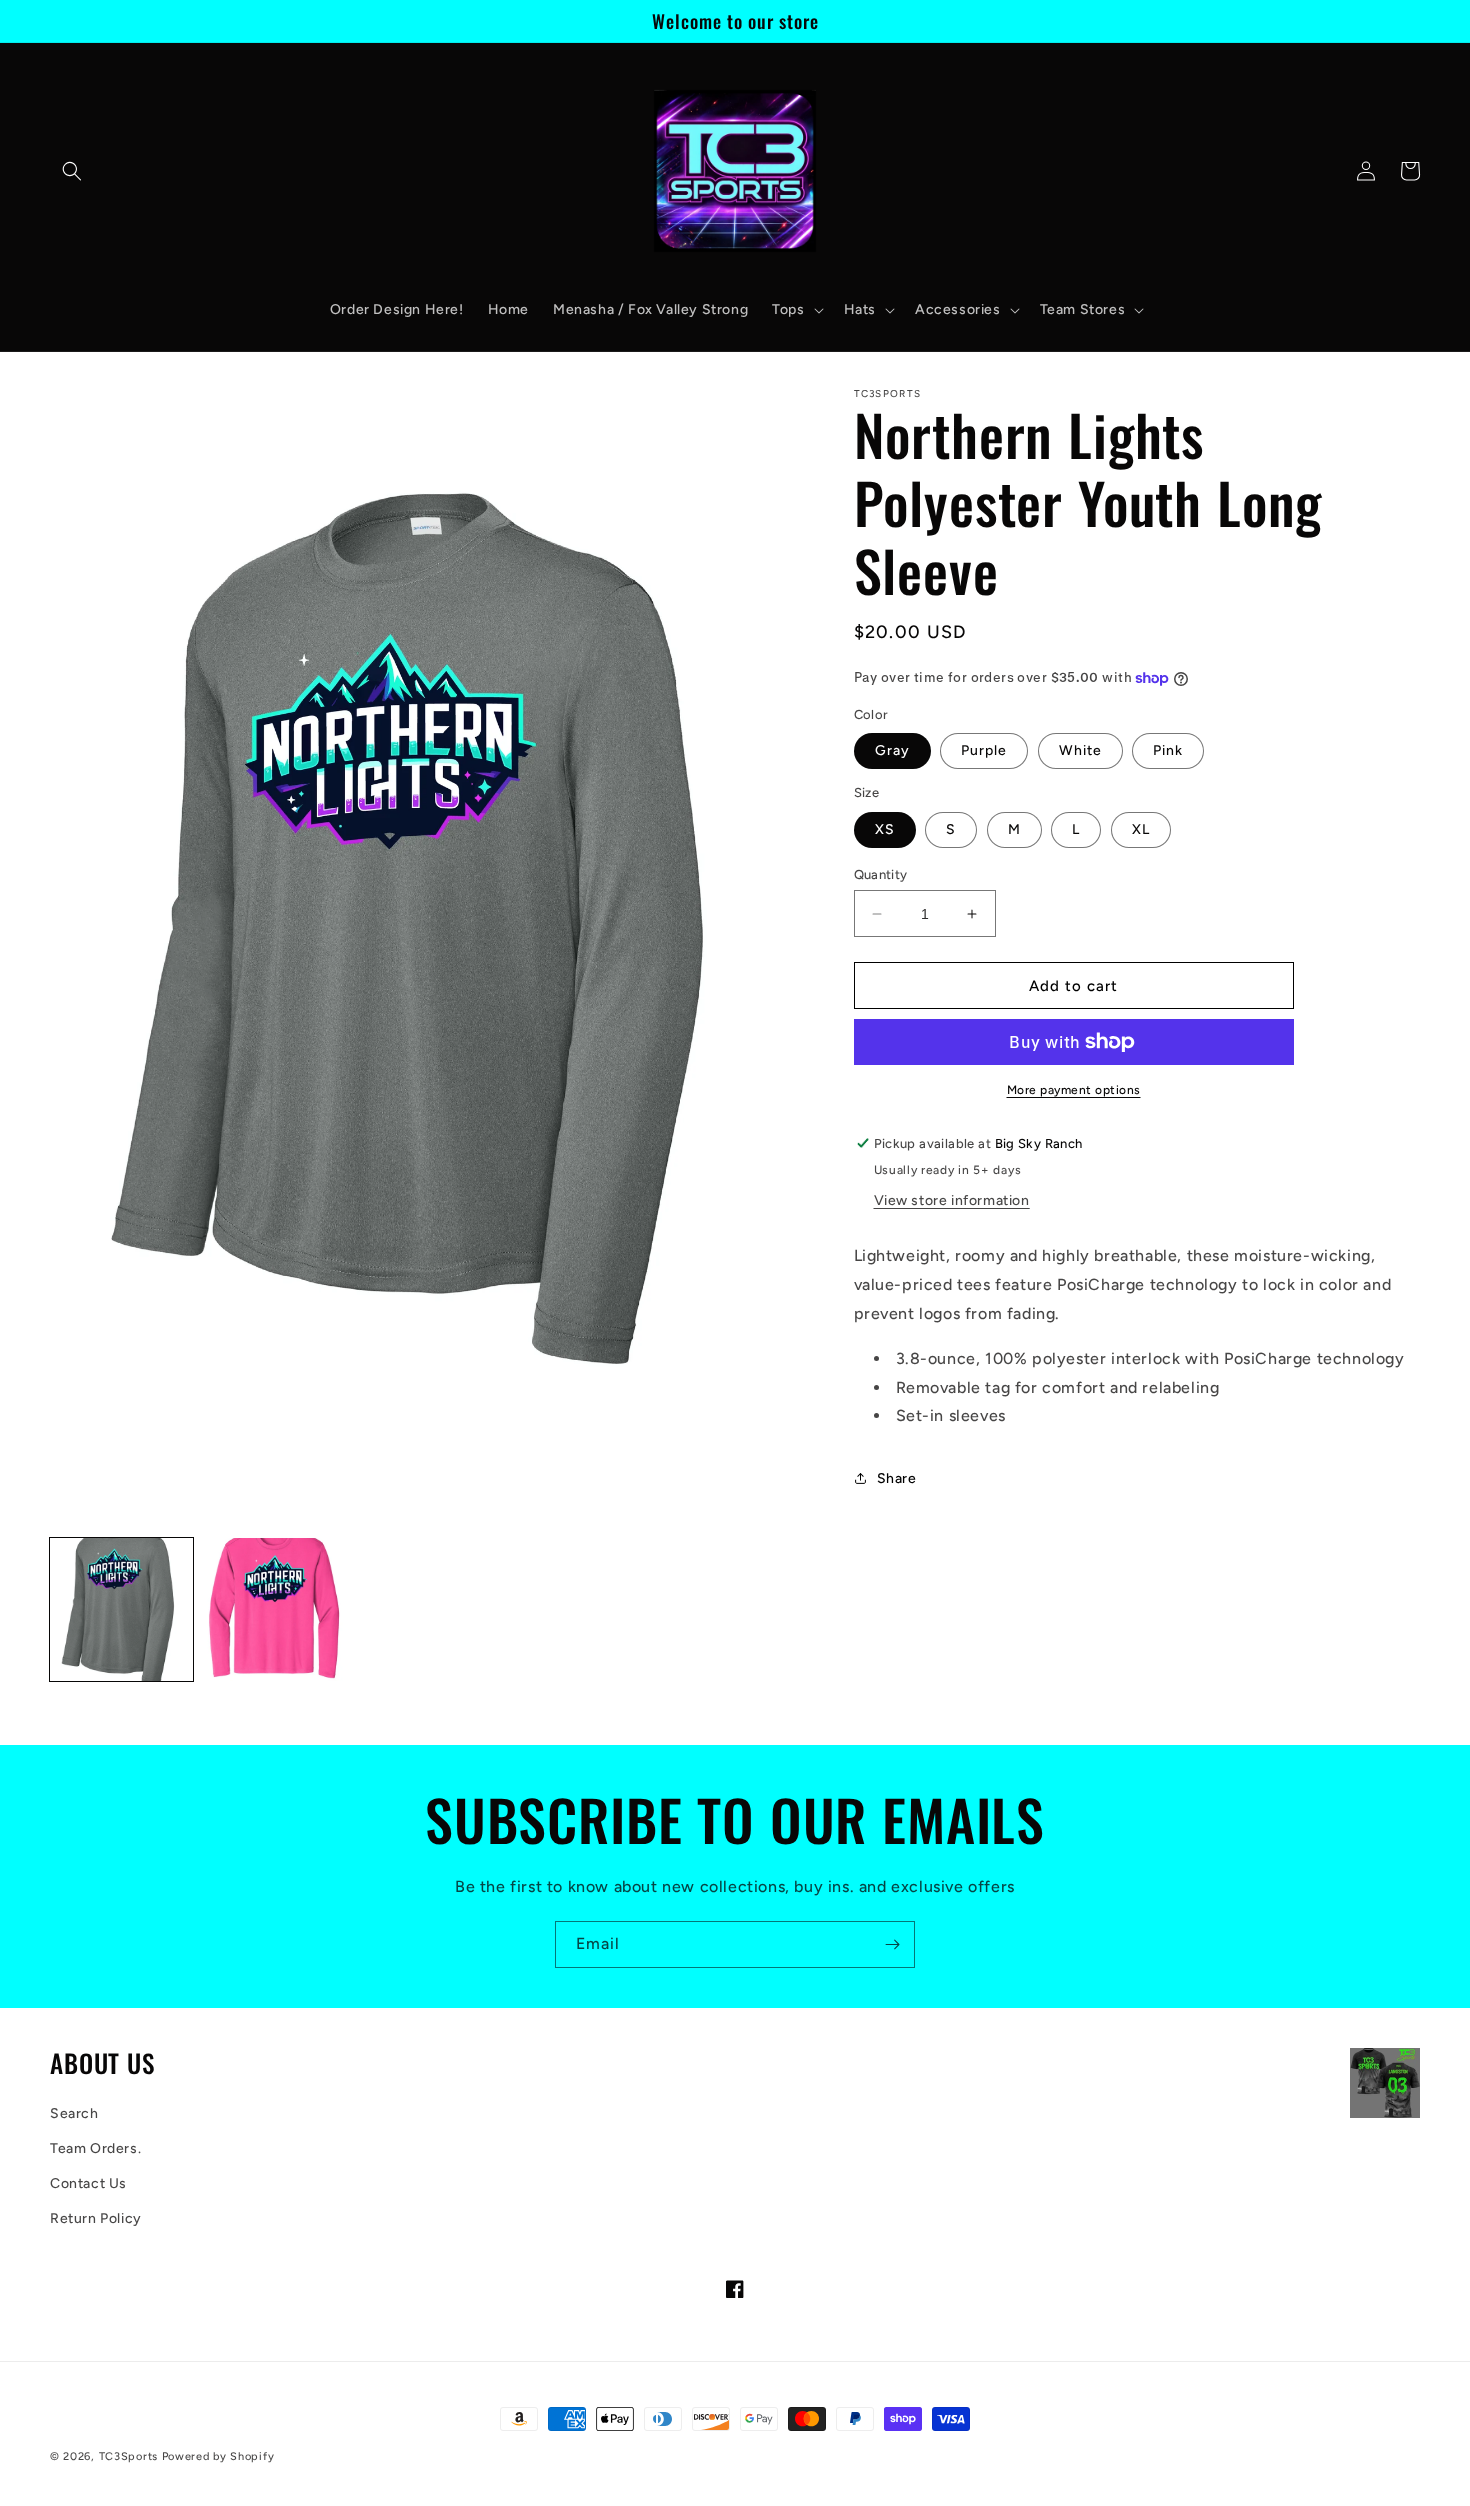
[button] (72, 171)
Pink (1168, 750)
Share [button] (897, 1478)
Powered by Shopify (218, 2456)
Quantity (881, 874)
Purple (984, 750)
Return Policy (96, 2218)
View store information (952, 1200)
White (1080, 750)
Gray (892, 750)
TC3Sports (128, 2456)
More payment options (1074, 1090)
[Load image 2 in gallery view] (274, 1609)
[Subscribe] (892, 1944)
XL (1141, 829)
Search (74, 2113)
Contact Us (88, 2183)
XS (885, 829)
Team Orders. (95, 2148)
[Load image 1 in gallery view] (121, 1609)
